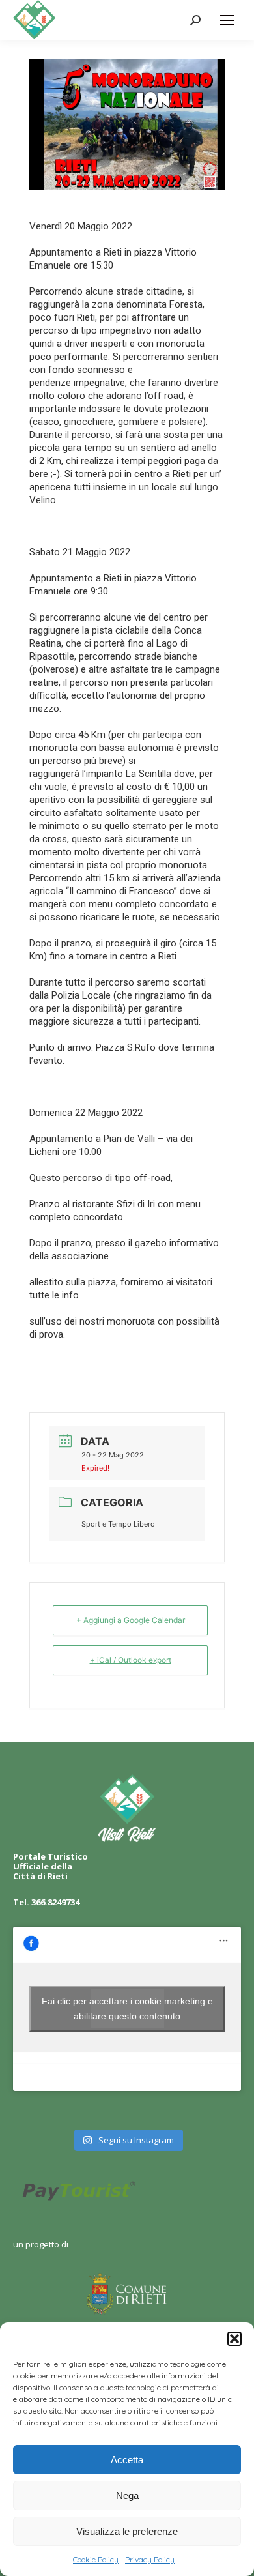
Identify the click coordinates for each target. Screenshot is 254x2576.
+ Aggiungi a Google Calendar (131, 1620)
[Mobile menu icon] (227, 20)
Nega (127, 2495)
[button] (234, 2339)
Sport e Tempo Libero (118, 1524)
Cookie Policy (96, 2559)
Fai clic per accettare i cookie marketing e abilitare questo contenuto (127, 2009)
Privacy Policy (150, 2559)
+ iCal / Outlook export (131, 1660)
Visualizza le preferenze (127, 2531)
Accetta (127, 2460)
